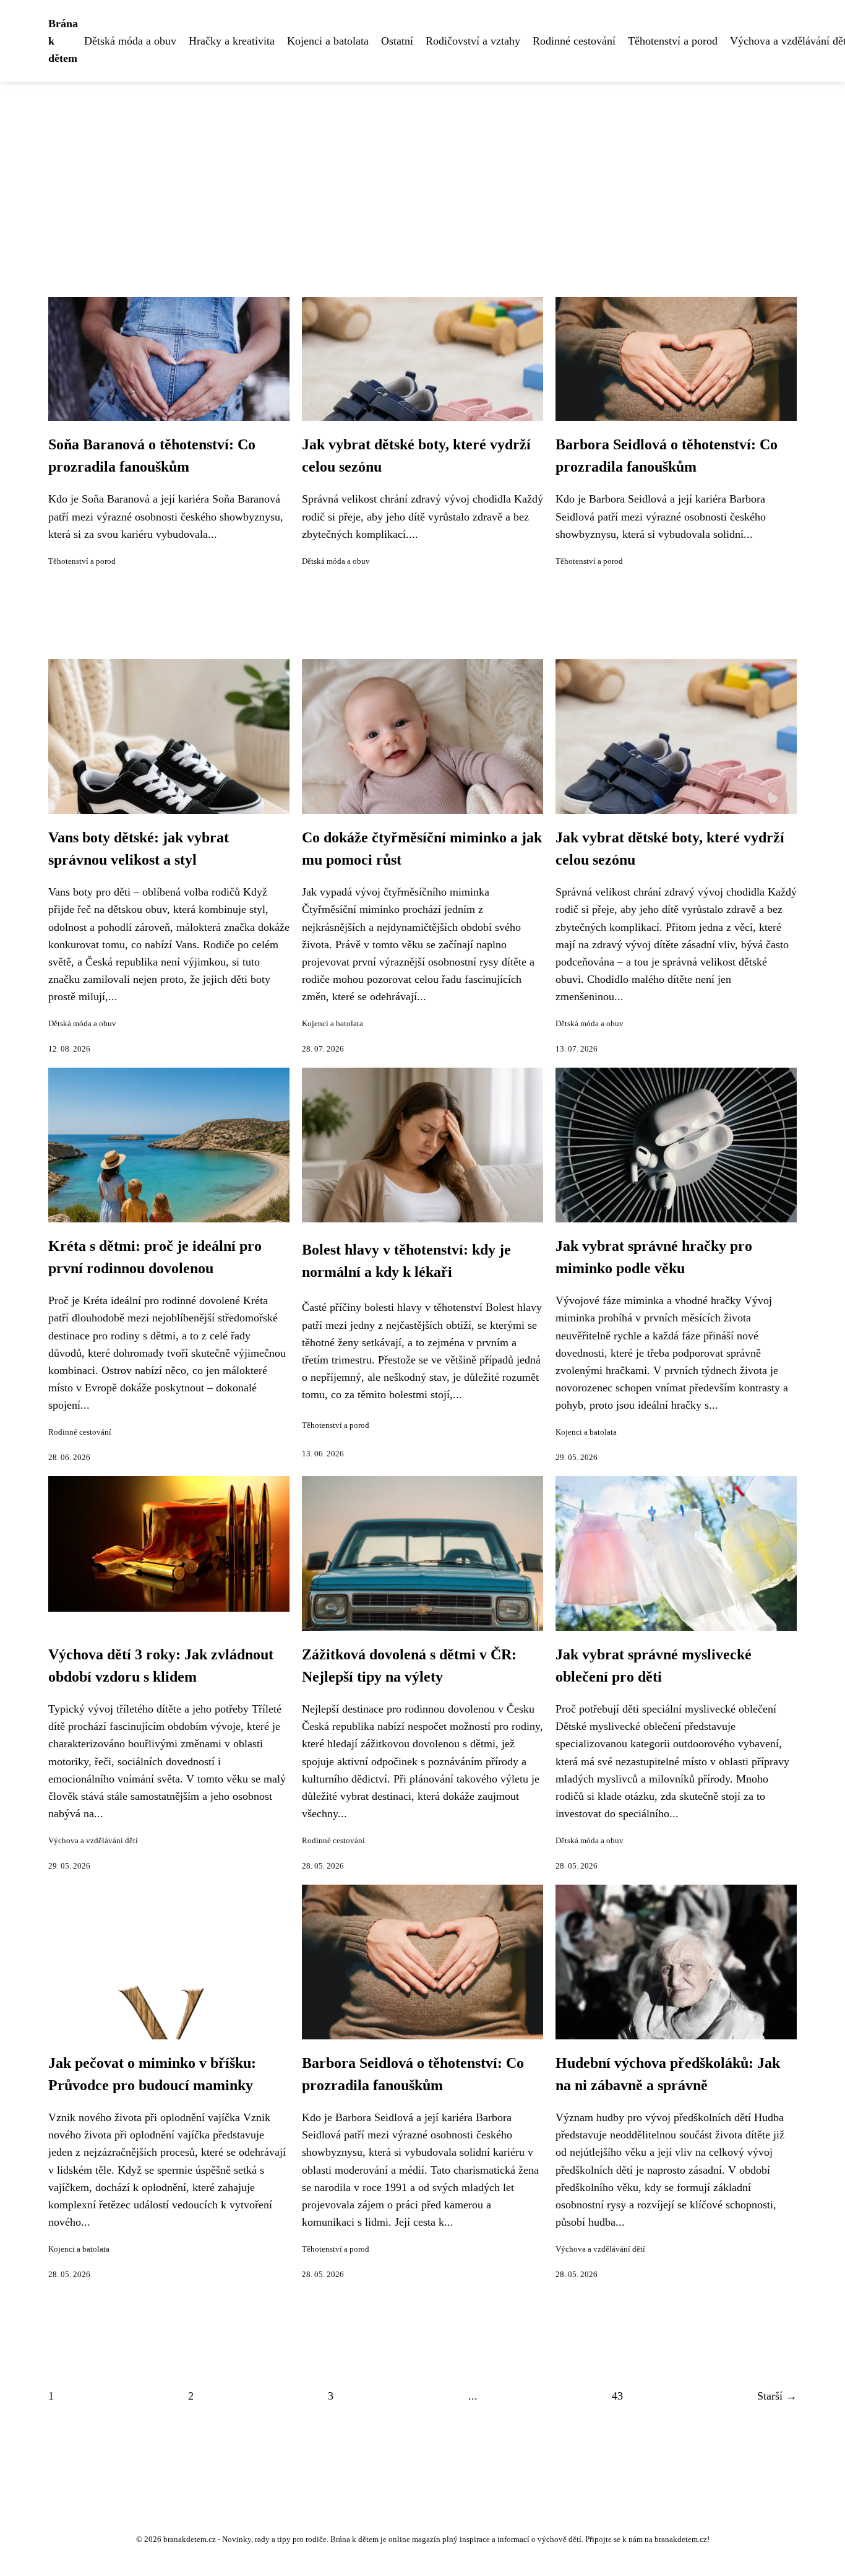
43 (617, 2396)
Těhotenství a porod (673, 41)
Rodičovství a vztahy (473, 41)
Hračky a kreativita (232, 41)
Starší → (777, 2396)
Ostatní (397, 41)
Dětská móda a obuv (130, 41)
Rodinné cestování (574, 41)
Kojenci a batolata (328, 41)
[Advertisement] (422, 175)
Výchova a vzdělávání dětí (93, 1841)
